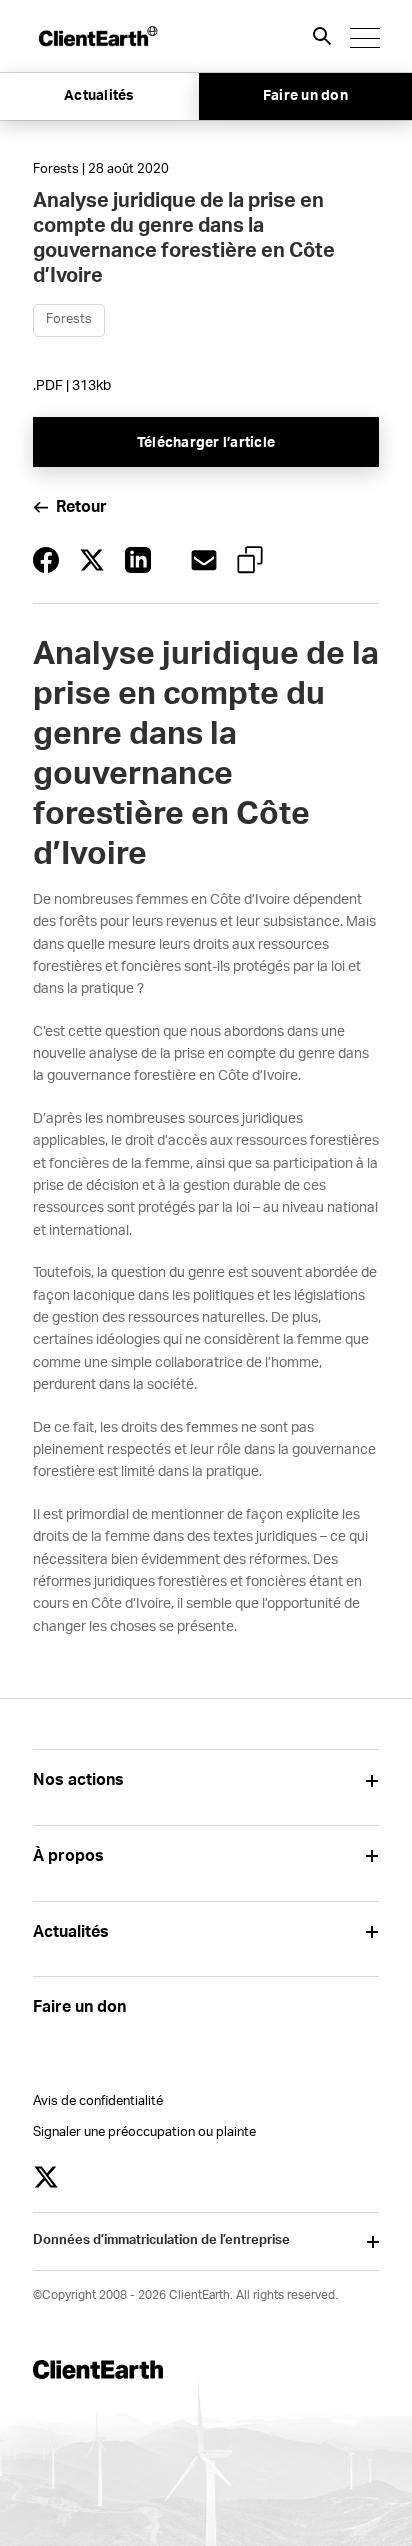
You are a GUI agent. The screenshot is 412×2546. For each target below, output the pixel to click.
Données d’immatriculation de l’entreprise (161, 2240)
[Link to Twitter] (46, 2177)
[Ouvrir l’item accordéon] (371, 1780)
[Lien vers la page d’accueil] (97, 36)
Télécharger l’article (206, 443)
